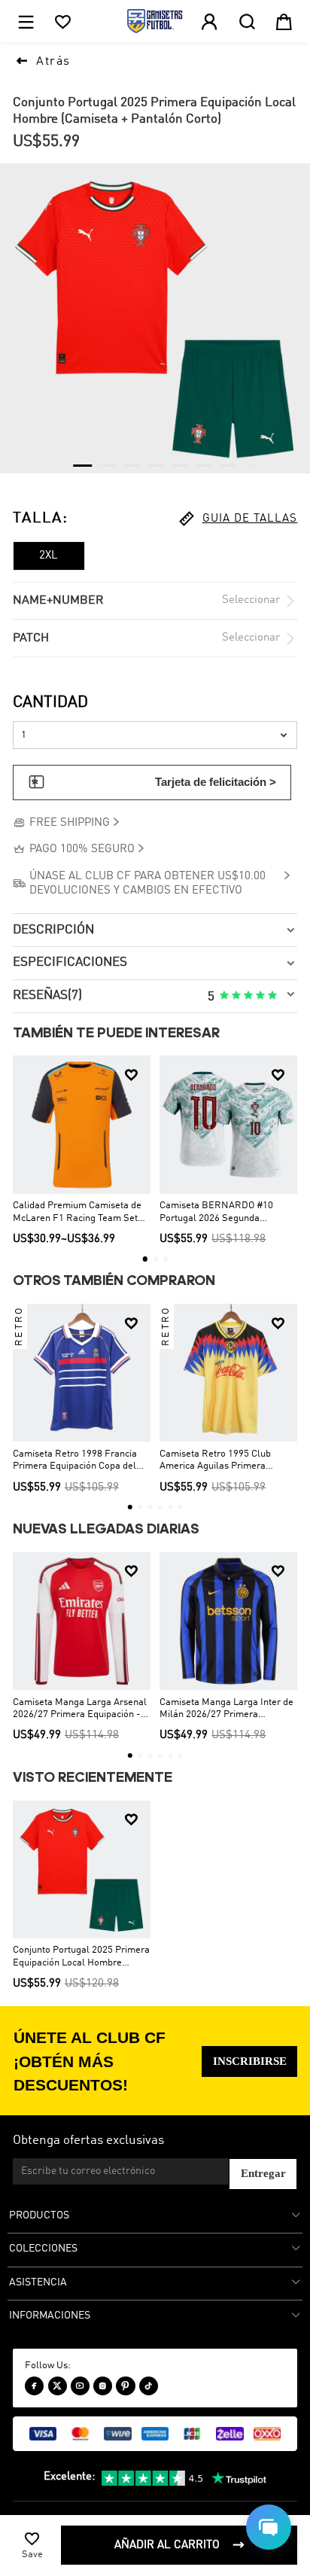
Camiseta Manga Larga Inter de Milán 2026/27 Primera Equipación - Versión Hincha (226, 1710)
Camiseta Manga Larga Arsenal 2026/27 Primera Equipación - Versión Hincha (80, 1710)
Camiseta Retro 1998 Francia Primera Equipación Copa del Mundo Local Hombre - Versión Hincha (79, 1461)
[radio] (224, 996)
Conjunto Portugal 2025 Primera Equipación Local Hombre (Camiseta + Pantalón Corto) (81, 1957)
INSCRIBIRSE (250, 2061)
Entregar (263, 2173)
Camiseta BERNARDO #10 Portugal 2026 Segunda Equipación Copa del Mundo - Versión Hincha (222, 1213)
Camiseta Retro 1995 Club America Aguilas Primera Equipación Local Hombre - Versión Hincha (217, 1461)
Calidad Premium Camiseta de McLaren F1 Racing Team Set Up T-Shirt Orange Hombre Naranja (77, 1213)
